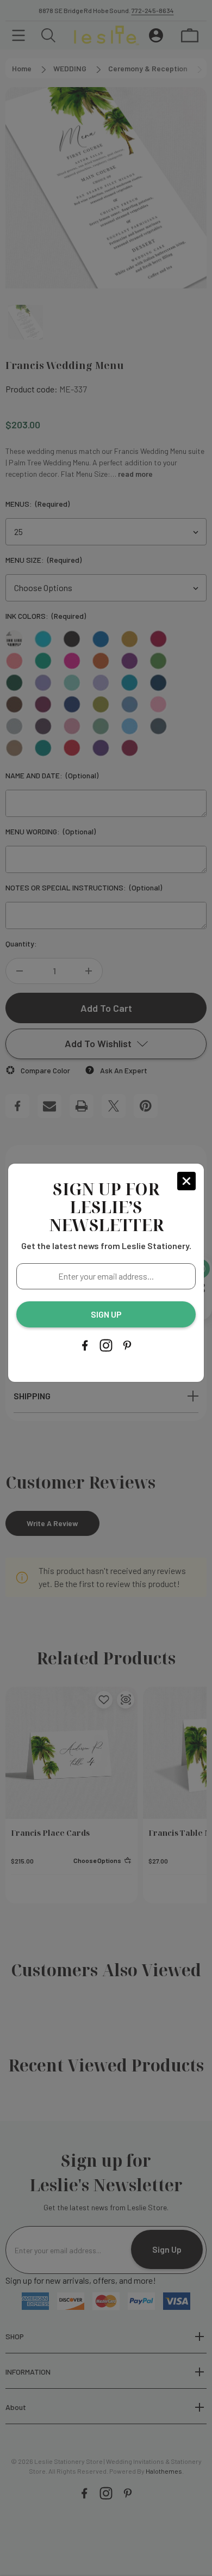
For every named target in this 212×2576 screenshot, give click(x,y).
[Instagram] (106, 1345)
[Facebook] (85, 1345)
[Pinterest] (127, 1345)
